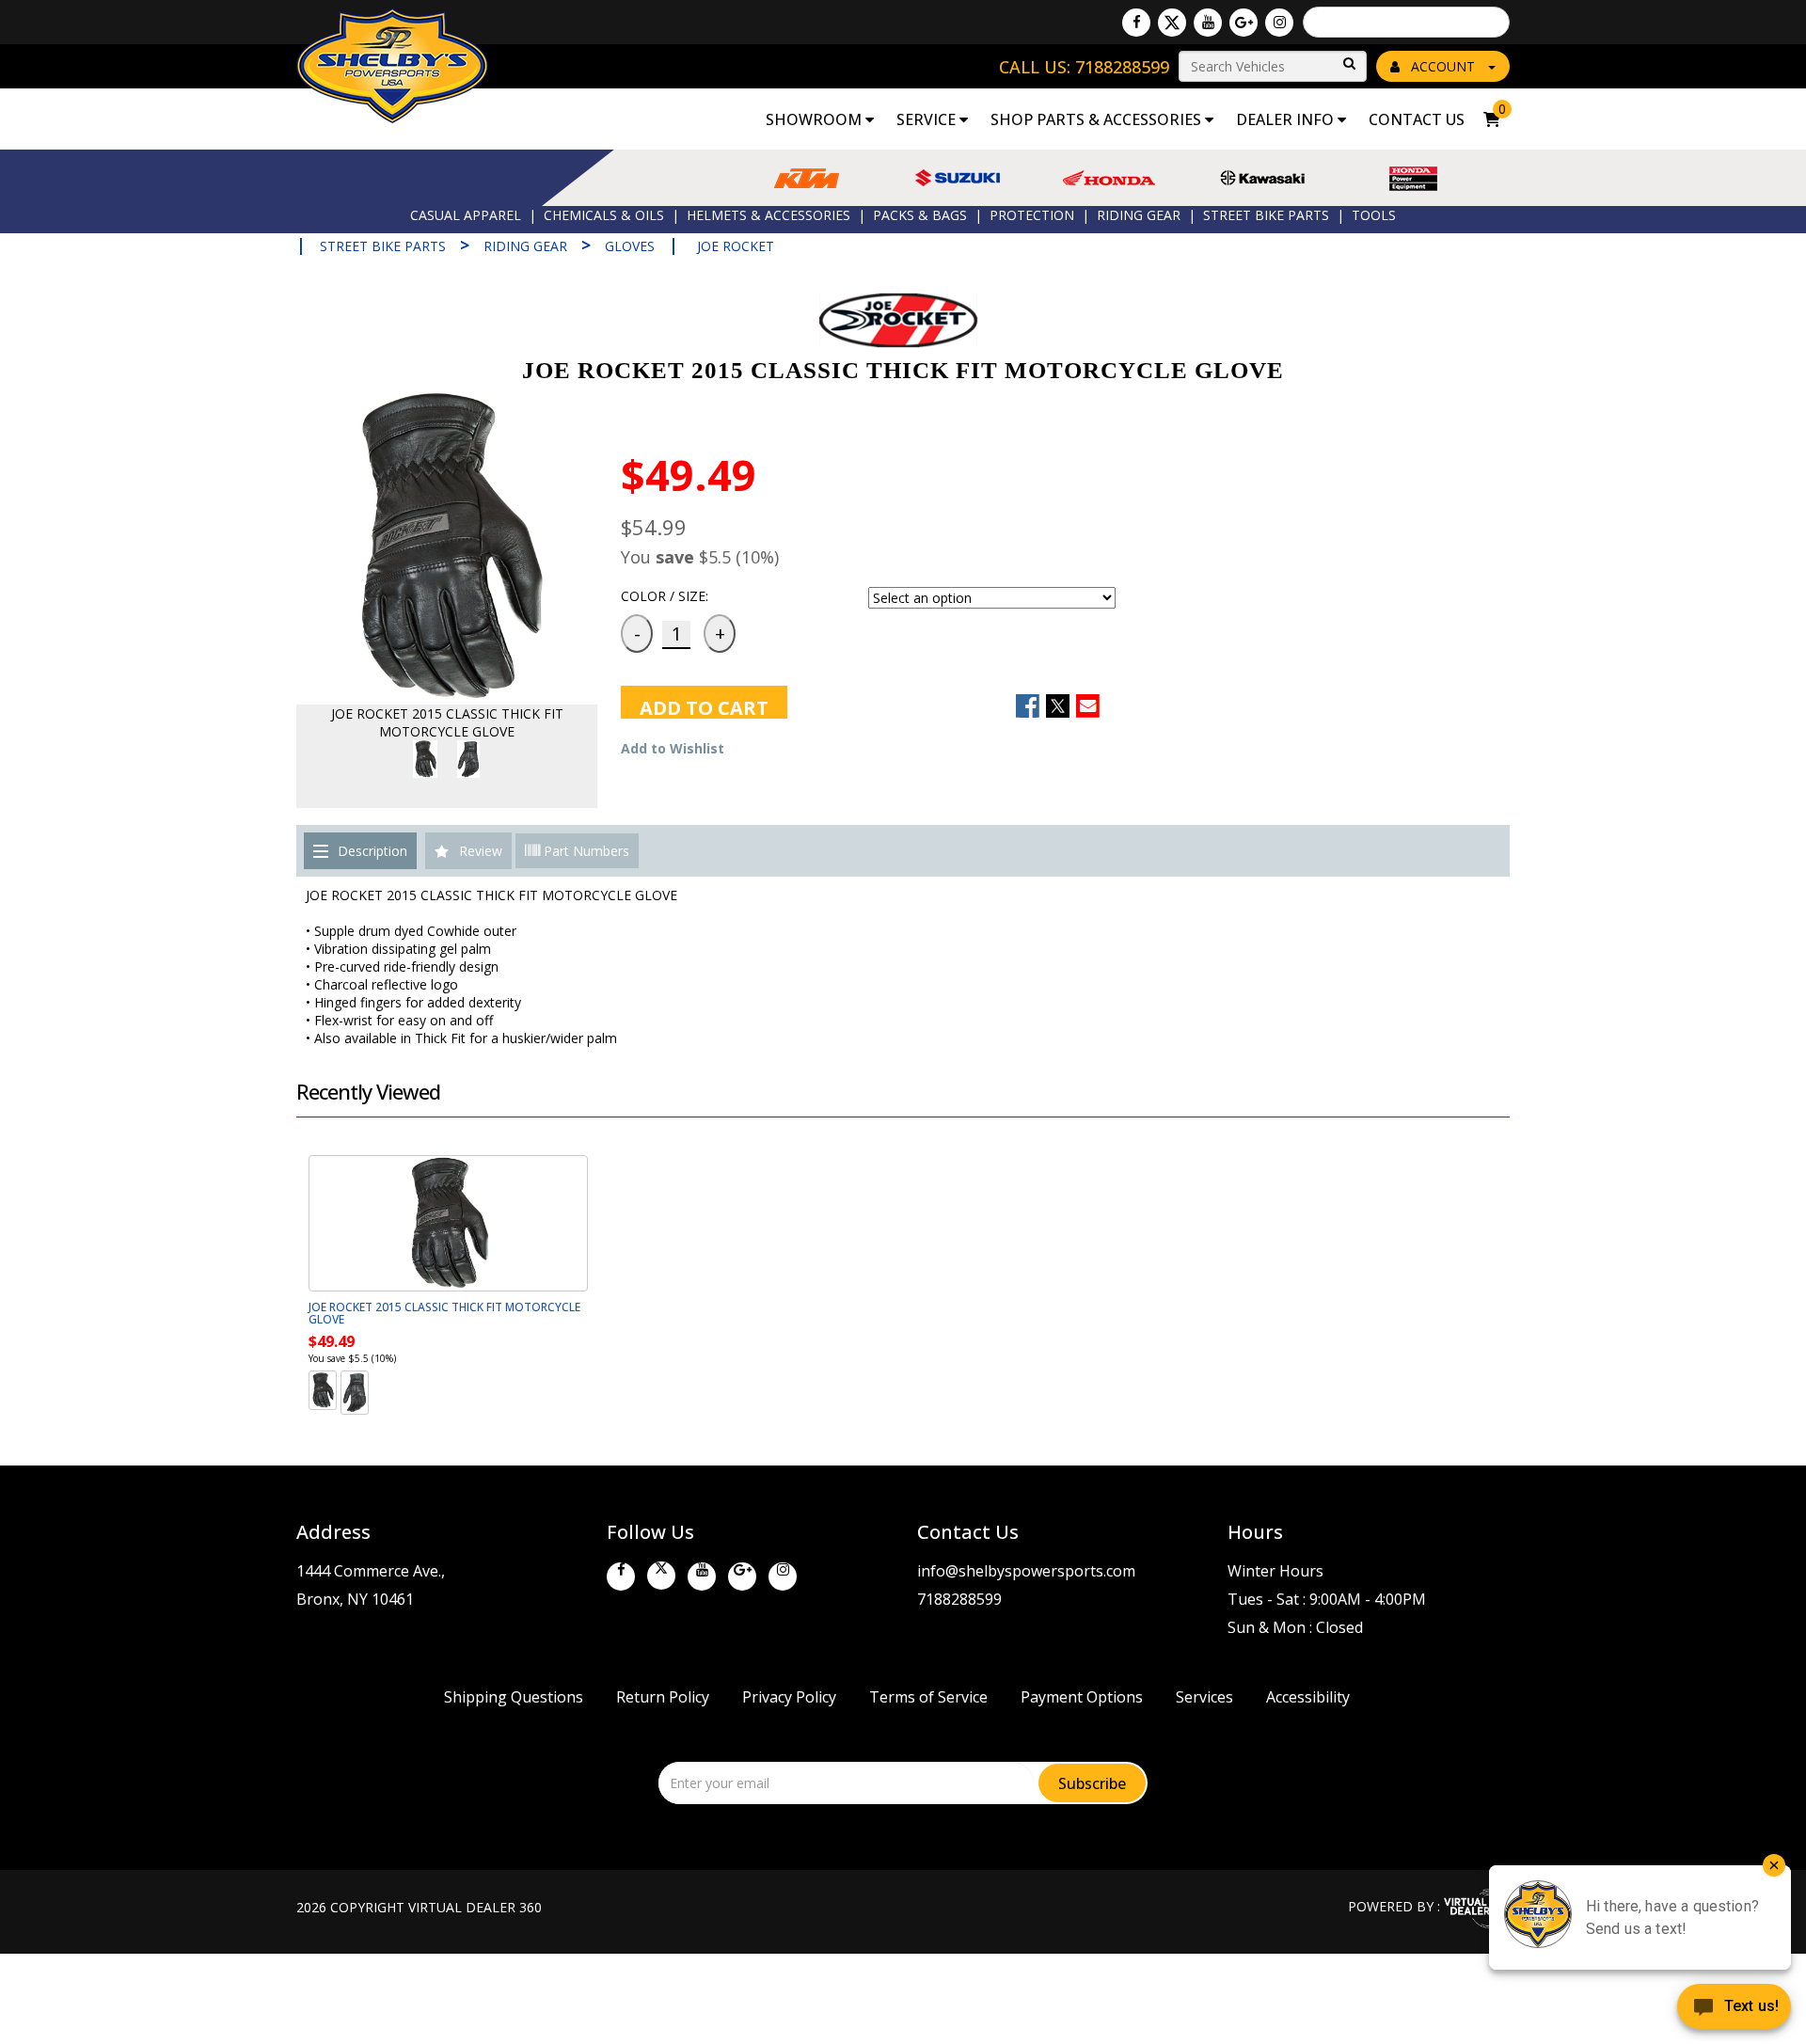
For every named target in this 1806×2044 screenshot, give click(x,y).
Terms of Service (928, 1697)
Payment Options (1082, 1697)
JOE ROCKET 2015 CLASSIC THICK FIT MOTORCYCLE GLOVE (444, 1313)
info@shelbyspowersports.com (1026, 1571)
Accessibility (1308, 1697)
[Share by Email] (1088, 706)
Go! (1348, 64)
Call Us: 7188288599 (1084, 67)
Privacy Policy (789, 1697)
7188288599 (959, 1599)
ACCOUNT (1443, 66)
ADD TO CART (704, 707)
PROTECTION (1032, 215)
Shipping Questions (514, 1697)
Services (1204, 1697)
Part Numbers (585, 851)
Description (372, 851)
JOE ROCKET (736, 246)
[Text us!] (1734, 2008)
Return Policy (663, 1697)
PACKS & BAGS (920, 215)
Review (481, 851)
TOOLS (1374, 215)
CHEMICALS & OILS (604, 215)
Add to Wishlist (673, 748)
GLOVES (630, 246)
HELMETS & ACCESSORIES (768, 215)
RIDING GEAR (1139, 215)
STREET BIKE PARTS (1266, 215)
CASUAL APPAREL (466, 215)
